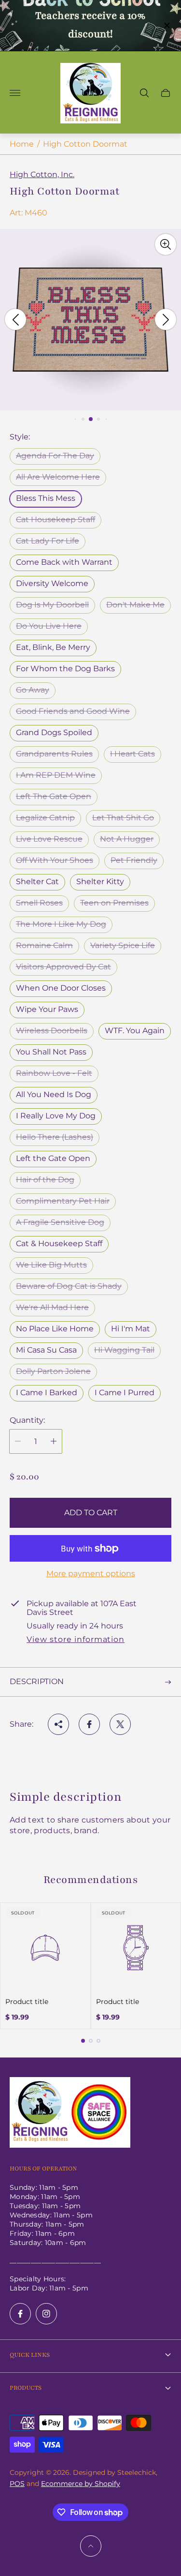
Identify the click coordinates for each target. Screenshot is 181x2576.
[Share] (58, 1724)
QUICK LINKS (30, 2355)
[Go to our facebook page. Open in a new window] (20, 2314)
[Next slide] (166, 319)
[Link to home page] (70, 2113)
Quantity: (27, 1420)
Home (22, 144)
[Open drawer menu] (15, 93)
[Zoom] (166, 244)
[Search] (144, 93)
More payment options (91, 1574)
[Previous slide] (15, 319)
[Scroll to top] (91, 2546)
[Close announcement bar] (166, 25)
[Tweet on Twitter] (120, 1724)
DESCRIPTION (37, 1681)
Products (26, 2388)
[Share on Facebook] (89, 1724)
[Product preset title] (45, 1948)
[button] (75, 419)
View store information (76, 1640)
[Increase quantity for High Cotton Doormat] (54, 1441)
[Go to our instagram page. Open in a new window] (46, 2314)
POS (17, 2484)
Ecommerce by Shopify (81, 2484)
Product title (27, 2002)
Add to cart (91, 1513)
